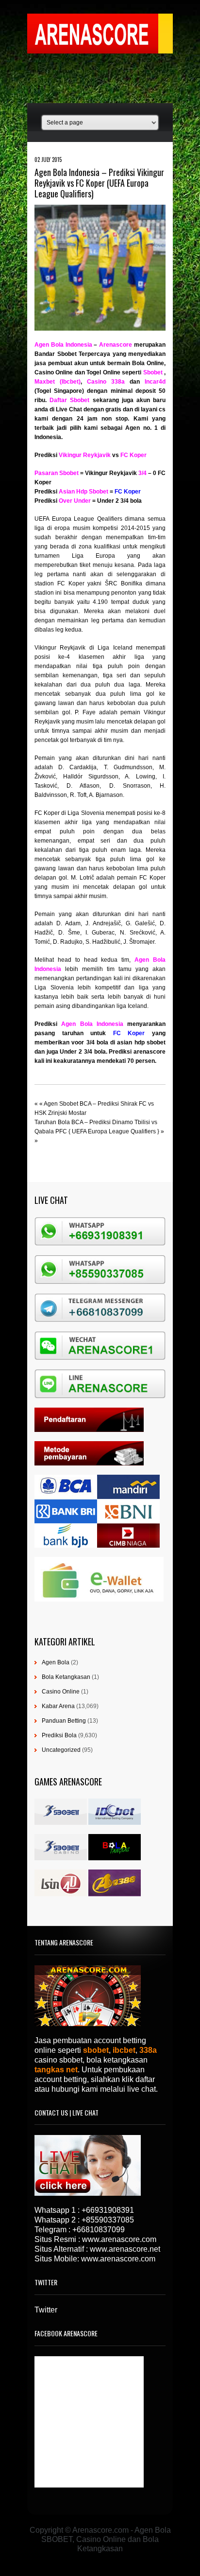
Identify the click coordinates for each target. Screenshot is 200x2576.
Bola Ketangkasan (66, 1677)
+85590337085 (108, 2220)
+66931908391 (108, 2210)
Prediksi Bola (59, 1735)
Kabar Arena (58, 1706)
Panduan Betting (64, 1721)
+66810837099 (99, 2230)
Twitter (46, 2310)
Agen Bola (56, 1662)
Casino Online (61, 1692)
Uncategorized (61, 1750)
